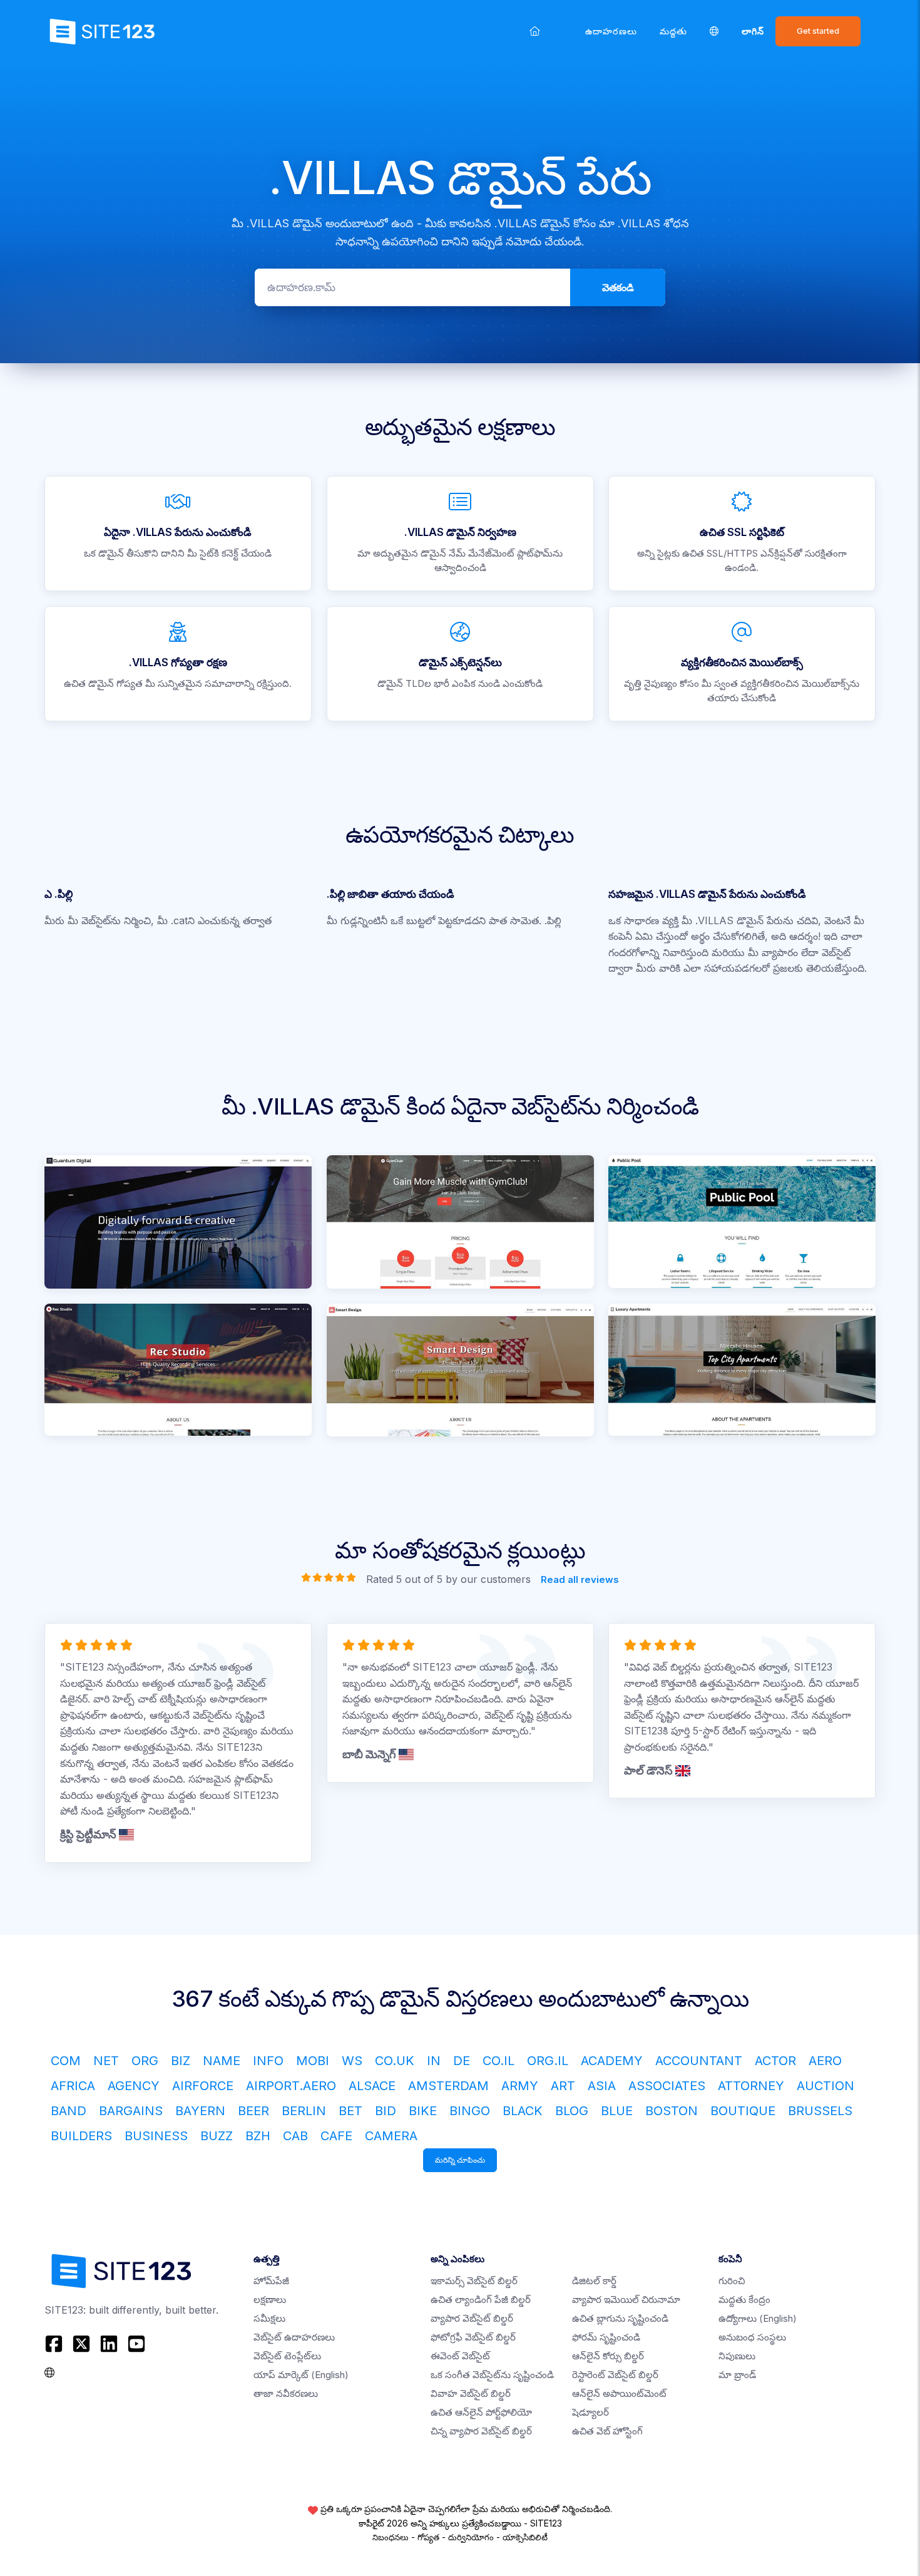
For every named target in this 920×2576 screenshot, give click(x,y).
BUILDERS (81, 2136)
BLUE (617, 2111)
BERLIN (304, 2111)
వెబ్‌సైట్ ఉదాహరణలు (294, 2337)
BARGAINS (131, 2111)
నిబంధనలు (391, 2537)
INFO (268, 2061)
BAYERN (200, 2111)
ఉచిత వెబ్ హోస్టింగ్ (607, 2431)
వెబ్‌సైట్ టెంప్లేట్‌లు (287, 2356)
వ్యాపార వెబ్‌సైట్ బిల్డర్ (472, 2318)
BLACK (523, 2111)
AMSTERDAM (448, 2086)
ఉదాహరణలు (611, 31)
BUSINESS (156, 2136)
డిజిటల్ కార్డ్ (594, 2281)
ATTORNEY (751, 2086)
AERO (825, 2061)
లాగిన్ (753, 31)
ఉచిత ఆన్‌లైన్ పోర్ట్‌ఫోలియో (481, 2412)
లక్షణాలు (270, 2300)
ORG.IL (548, 2061)
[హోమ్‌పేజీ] (535, 31)
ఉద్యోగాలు (758, 2318)
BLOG (572, 2111)
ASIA (602, 2086)
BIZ (181, 2061)
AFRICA (73, 2086)
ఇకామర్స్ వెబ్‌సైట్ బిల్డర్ (474, 2281)
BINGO (470, 2111)
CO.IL (498, 2061)
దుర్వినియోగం (471, 2537)
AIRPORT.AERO (291, 2086)
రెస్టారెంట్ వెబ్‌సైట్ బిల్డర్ (615, 2375)
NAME (222, 2061)
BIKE (423, 2111)
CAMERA (391, 2136)
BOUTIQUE (743, 2111)
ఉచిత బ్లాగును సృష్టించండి (620, 2318)
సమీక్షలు (269, 2318)
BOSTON (672, 2111)
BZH (258, 2136)
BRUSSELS (820, 2111)
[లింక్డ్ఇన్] (109, 2344)
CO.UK (395, 2061)
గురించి (732, 2281)
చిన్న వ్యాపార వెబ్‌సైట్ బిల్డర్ (481, 2431)
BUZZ (217, 2136)
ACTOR (775, 2061)
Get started (818, 31)
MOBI (313, 2061)
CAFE (336, 2136)
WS (352, 2061)
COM (66, 2061)
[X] (81, 2344)
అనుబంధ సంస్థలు (752, 2337)
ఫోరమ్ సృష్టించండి (606, 2337)
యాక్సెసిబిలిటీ (525, 2537)
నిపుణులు (737, 2356)
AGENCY (134, 2086)
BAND (69, 2111)
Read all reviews (580, 1579)
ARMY (520, 2086)
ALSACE (372, 2086)
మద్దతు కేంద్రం (744, 2300)
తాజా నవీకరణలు (286, 2393)
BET (350, 2111)
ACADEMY (612, 2061)
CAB (295, 2136)
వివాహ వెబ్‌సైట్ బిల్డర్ (471, 2393)
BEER (253, 2111)
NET (106, 2061)
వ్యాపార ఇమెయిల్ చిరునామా (626, 2300)
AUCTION (825, 2086)
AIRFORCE (203, 2086)
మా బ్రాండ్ (737, 2375)
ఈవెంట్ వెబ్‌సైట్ (460, 2356)
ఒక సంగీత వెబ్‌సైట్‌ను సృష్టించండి (492, 2375)
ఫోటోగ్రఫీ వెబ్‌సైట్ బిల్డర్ (473, 2337)
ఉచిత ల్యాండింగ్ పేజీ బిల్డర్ (481, 2300)
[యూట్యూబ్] (136, 2344)
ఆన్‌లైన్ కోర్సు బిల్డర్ (608, 2356)
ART (563, 2086)
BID (386, 2111)
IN (434, 2061)
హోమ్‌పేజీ (271, 2281)
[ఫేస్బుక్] (55, 2344)
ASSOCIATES (667, 2086)
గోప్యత (428, 2537)
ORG (145, 2061)
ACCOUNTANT (699, 2061)
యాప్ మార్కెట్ (301, 2375)
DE (462, 2061)
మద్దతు (673, 31)
